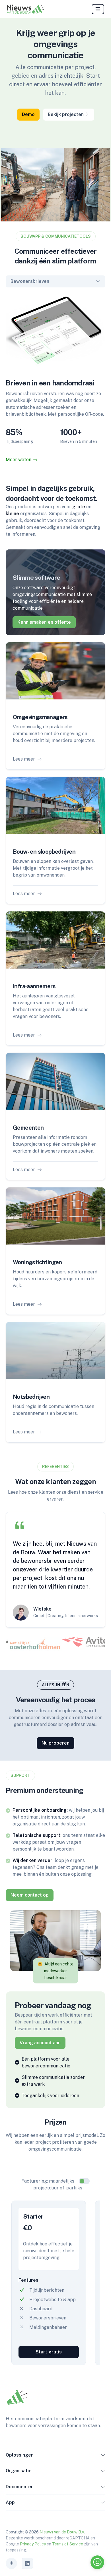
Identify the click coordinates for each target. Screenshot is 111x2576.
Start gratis (49, 2352)
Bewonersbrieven (30, 281)
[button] (103, 2456)
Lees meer (24, 759)
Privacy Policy (33, 2544)
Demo (28, 114)
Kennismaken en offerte (44, 622)
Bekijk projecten (66, 114)
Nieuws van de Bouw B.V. (62, 2532)
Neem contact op (30, 1895)
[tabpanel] (55, 379)
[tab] (35, 1644)
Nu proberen (55, 1743)
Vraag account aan (40, 2043)
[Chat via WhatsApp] (97, 2562)
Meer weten (18, 460)
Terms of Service (68, 2544)
